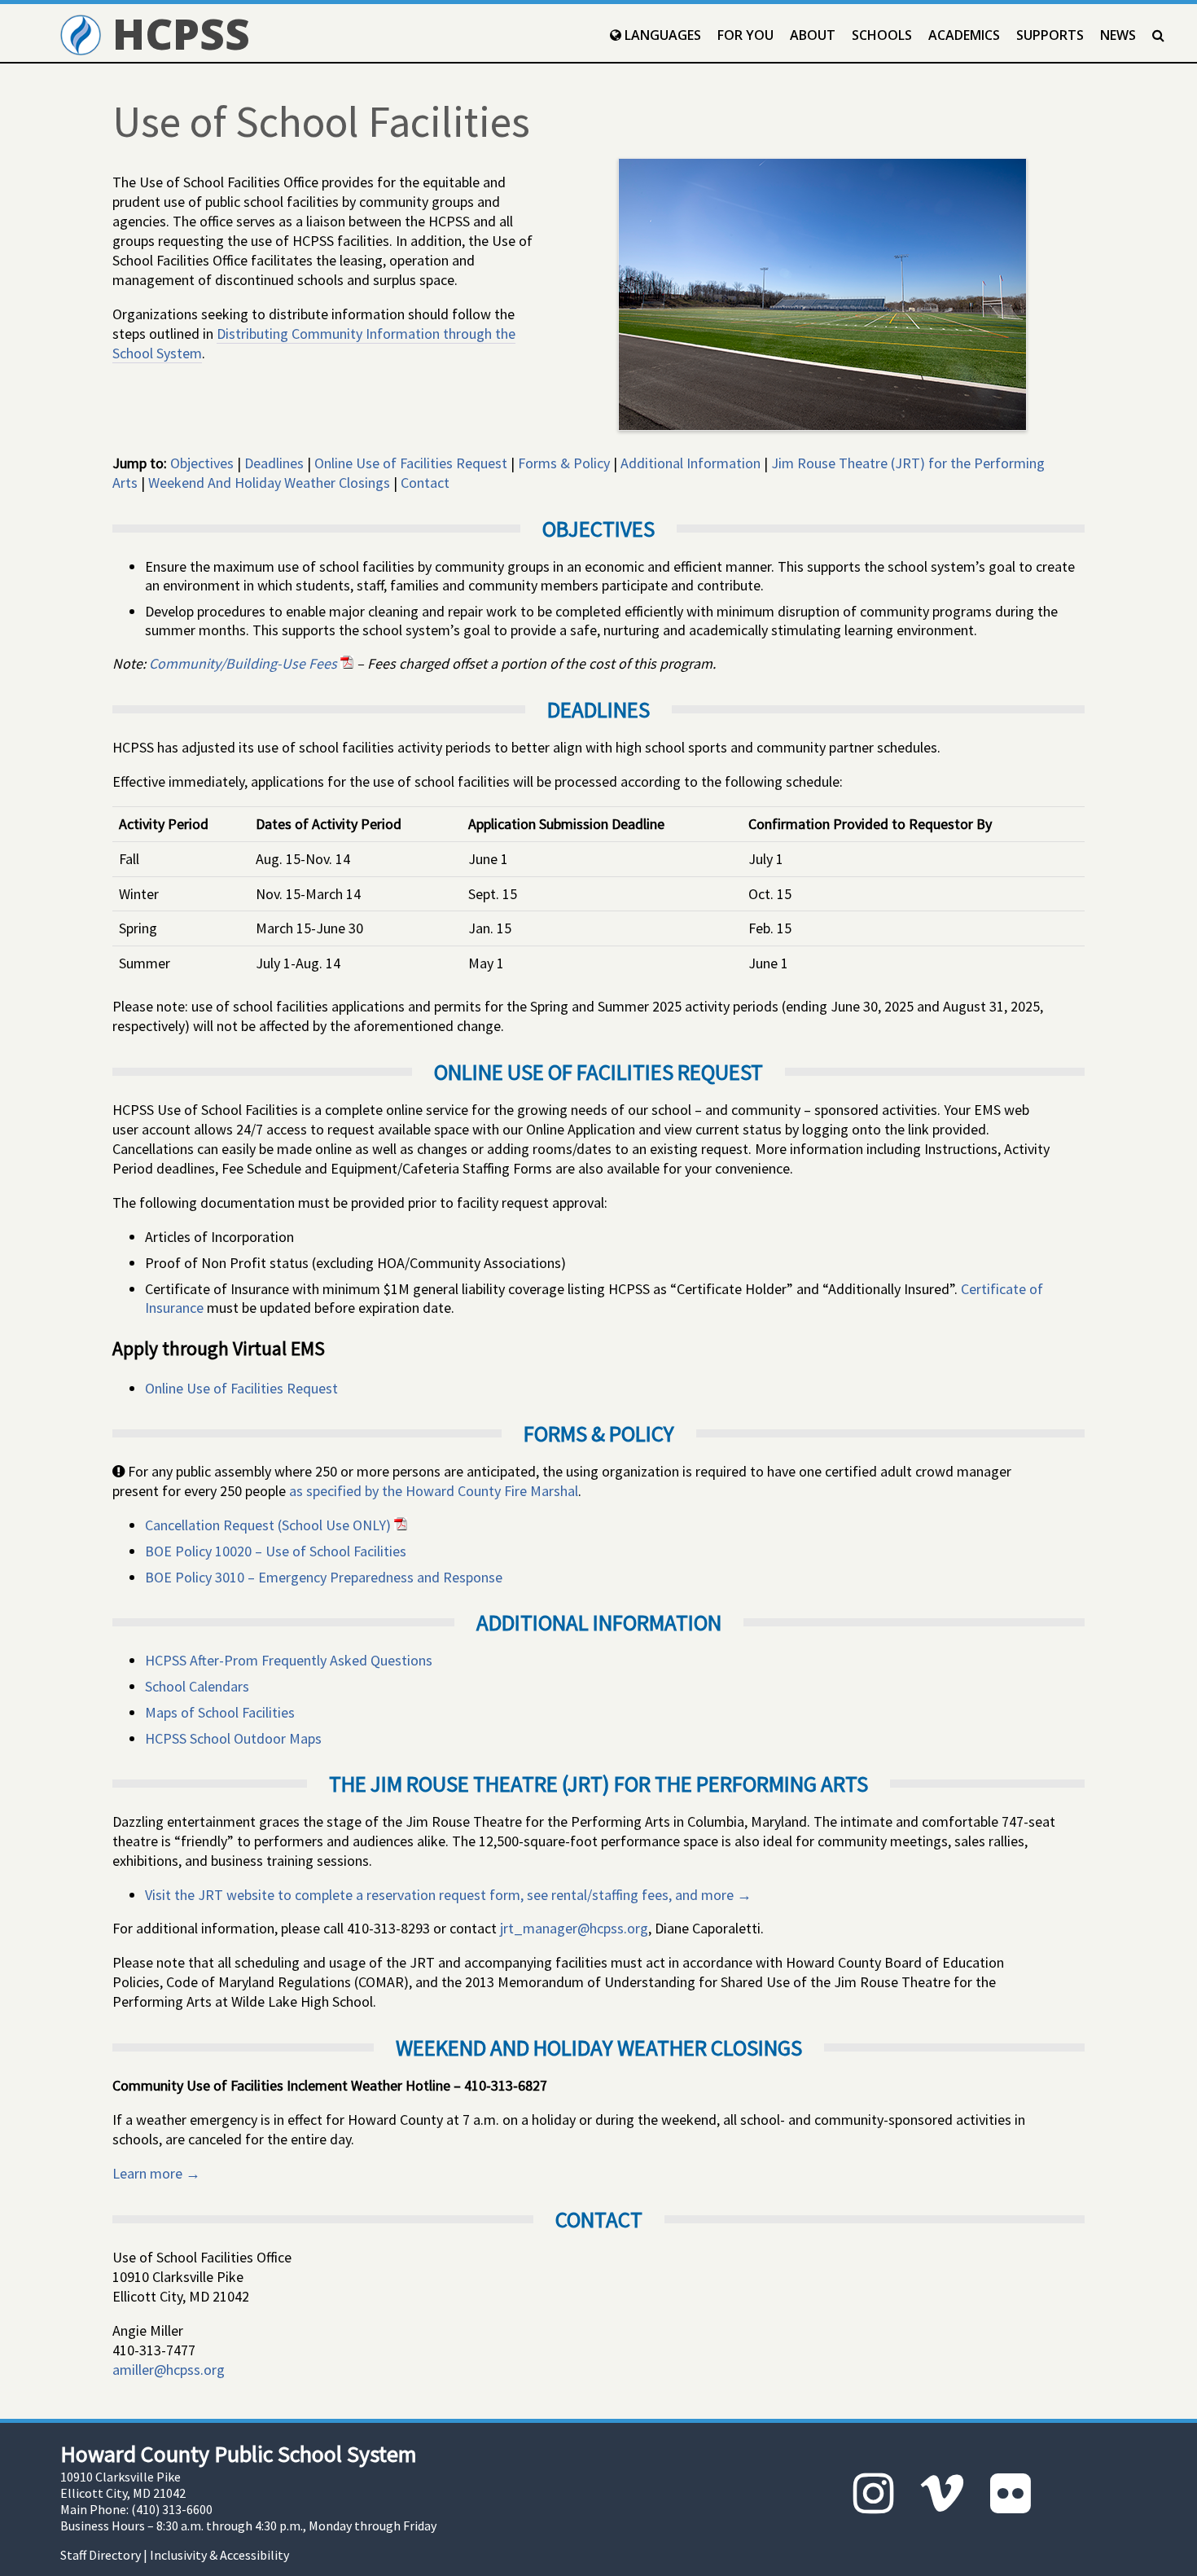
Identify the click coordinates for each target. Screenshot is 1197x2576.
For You (745, 35)
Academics (964, 35)
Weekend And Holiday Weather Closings (269, 483)
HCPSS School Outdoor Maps (233, 1738)
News (1118, 35)
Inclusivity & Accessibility (219, 2555)
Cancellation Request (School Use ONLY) (270, 1525)
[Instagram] (874, 2493)
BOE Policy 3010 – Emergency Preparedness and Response (324, 1577)
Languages (661, 35)
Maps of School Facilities (220, 1712)
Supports (1050, 35)
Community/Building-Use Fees (245, 663)
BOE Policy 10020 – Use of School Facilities (276, 1551)
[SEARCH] (1158, 35)
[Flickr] (1011, 2493)
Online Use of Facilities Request (411, 463)
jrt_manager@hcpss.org (574, 1928)
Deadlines (274, 463)
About (813, 35)
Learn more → (156, 2173)
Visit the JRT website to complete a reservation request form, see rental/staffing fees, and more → (448, 1895)
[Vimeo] (942, 2493)
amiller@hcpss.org (169, 2370)
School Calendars (197, 1686)
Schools (882, 35)
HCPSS (175, 33)
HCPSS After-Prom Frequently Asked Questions (289, 1660)
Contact (425, 483)
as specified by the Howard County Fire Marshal (434, 1491)
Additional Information (691, 463)
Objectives (202, 463)
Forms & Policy (564, 463)
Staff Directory (101, 2555)
